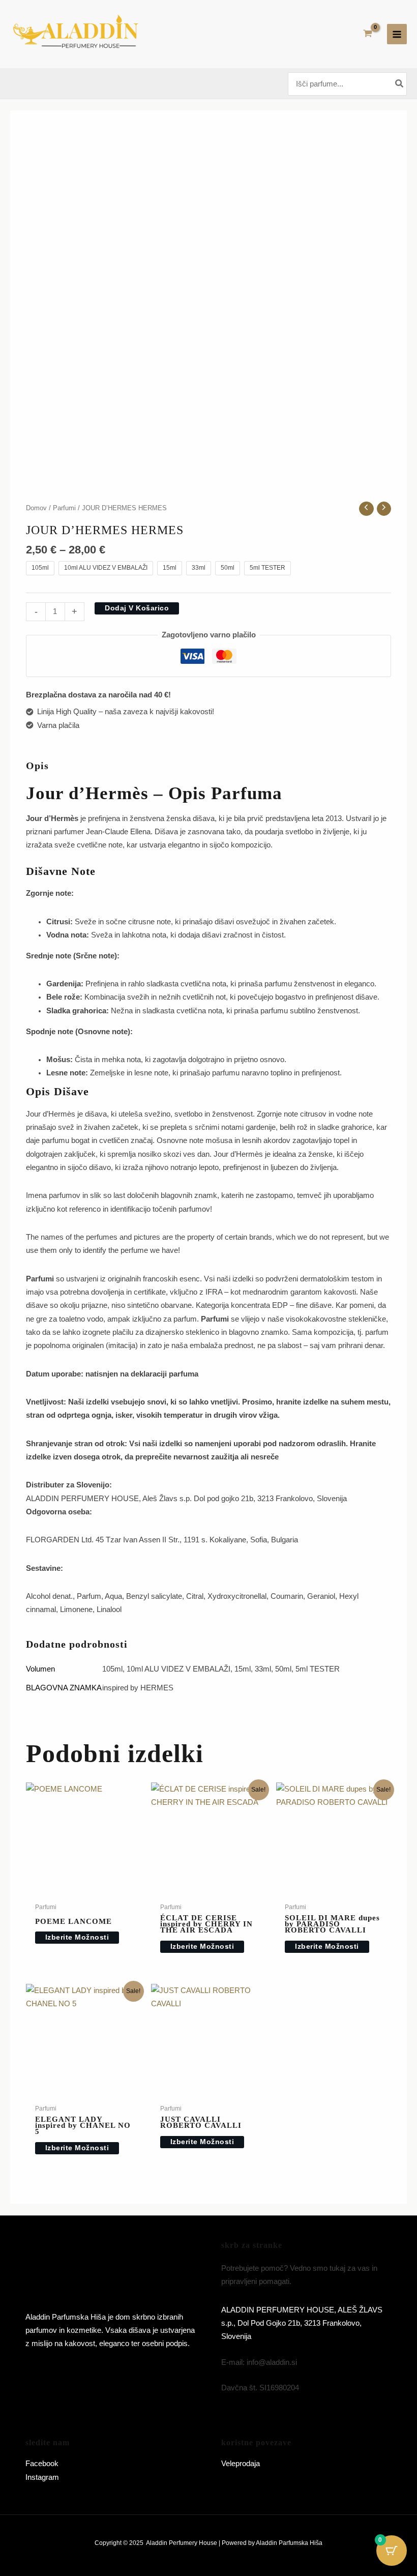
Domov (36, 508)
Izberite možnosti (77, 1937)
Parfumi (64, 508)
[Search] (400, 84)
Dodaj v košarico (137, 608)
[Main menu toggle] (397, 34)
